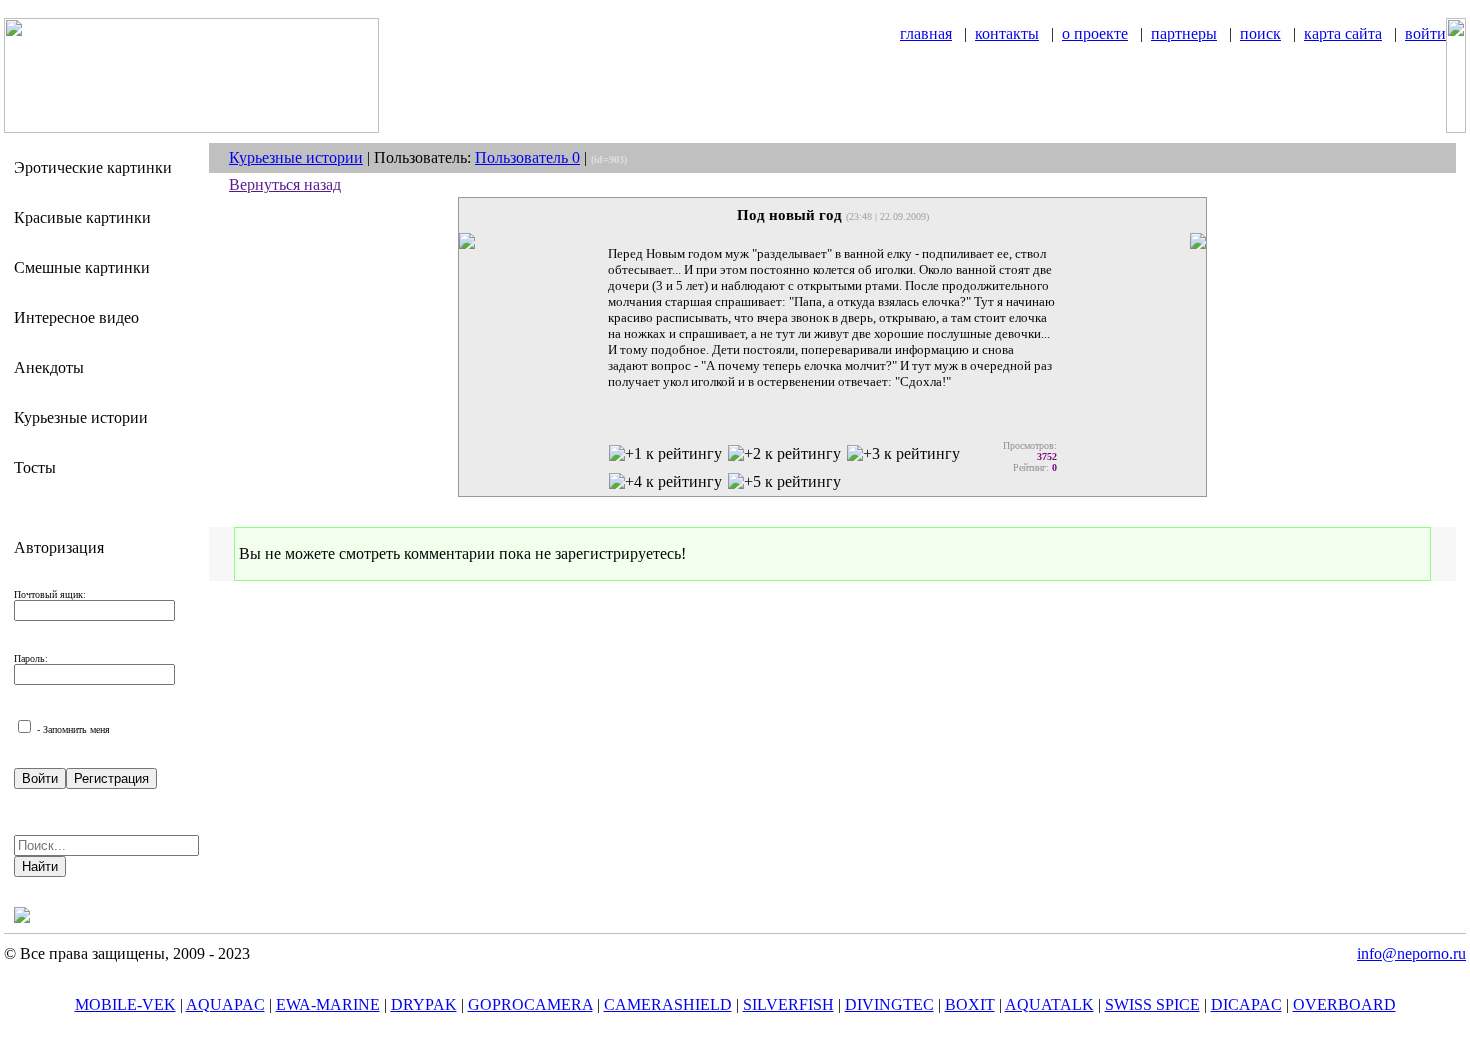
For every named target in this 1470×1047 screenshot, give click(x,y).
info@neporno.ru (1411, 953)
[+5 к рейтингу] (784, 482)
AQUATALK (1049, 1004)
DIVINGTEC (889, 1004)
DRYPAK (424, 1004)
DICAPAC (1246, 1004)
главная (926, 33)
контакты (1007, 33)
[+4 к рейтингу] (665, 482)
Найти (40, 866)
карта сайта (1343, 33)
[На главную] (191, 127)
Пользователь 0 (527, 157)
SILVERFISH (788, 1004)
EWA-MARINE (328, 1004)
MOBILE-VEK (125, 1004)
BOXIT (970, 1004)
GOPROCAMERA (530, 1004)
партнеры (1184, 33)
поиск (1260, 33)
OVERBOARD (1344, 1004)
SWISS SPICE (1152, 1004)
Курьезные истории (296, 157)
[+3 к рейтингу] (903, 454)
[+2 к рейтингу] (784, 454)
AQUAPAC (225, 1004)
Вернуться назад (285, 184)
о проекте (1095, 33)
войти (1425, 33)
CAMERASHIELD (668, 1004)
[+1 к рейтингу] (665, 454)
